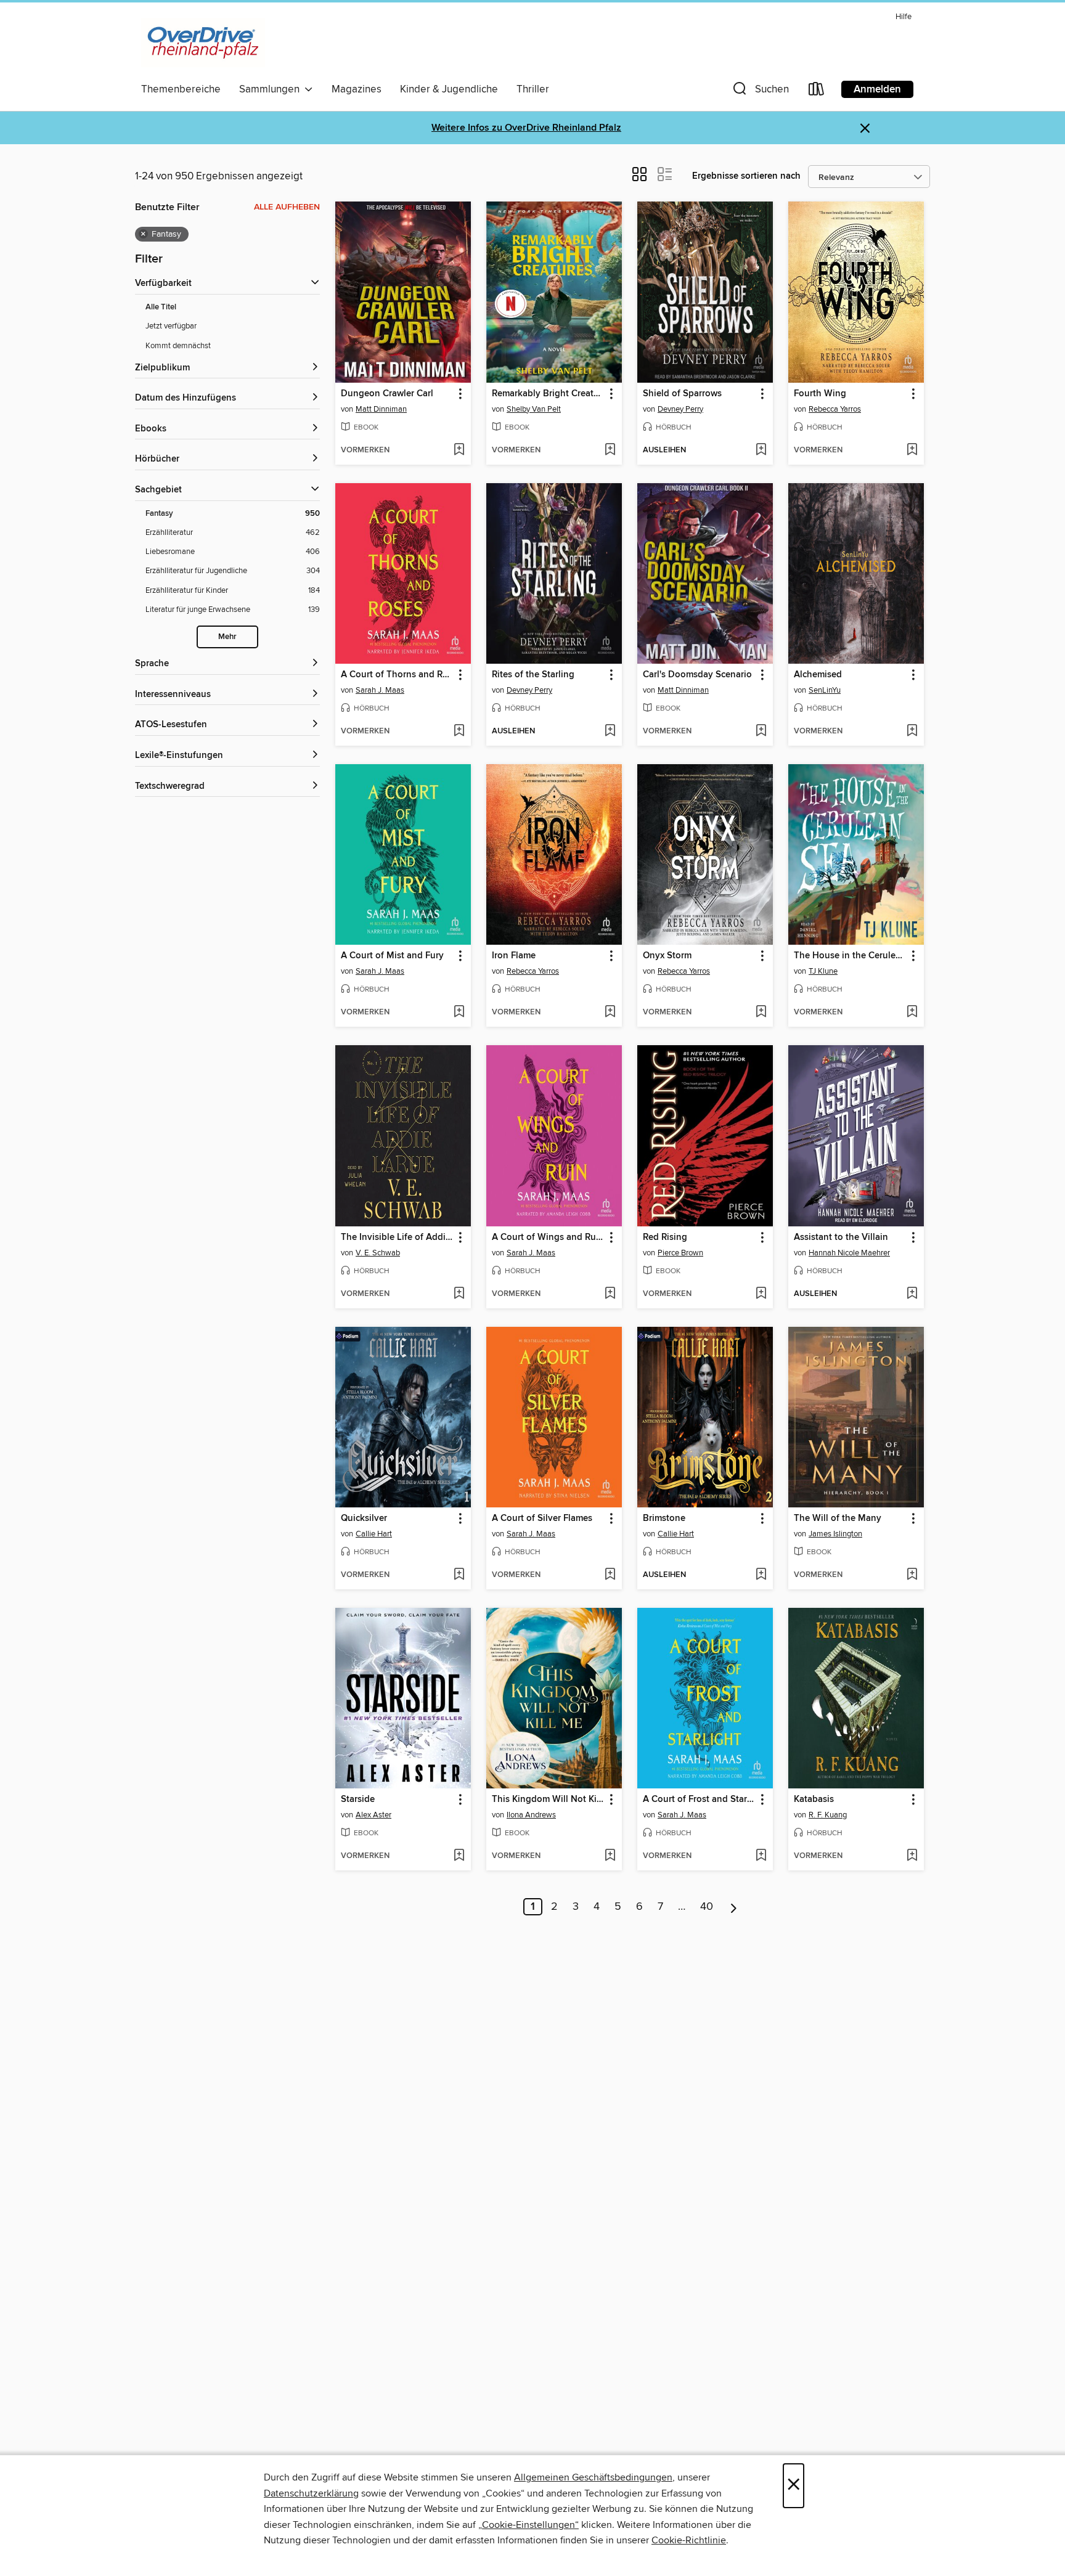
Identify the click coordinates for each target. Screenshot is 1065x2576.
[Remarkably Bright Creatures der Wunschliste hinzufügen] (610, 450)
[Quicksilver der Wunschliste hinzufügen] (459, 1575)
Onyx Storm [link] (667, 956)
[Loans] (817, 92)
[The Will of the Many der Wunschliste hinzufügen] (912, 1575)
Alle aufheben (287, 207)
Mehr (227, 637)
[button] (760, 92)
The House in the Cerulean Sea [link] (850, 956)
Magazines (357, 89)
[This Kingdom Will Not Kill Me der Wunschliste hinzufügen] (610, 1856)
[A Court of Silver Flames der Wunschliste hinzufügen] (610, 1575)
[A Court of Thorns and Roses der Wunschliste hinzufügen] (459, 732)
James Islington (835, 1534)
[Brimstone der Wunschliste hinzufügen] (761, 1575)
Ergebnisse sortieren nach (746, 176)
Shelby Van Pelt (534, 409)
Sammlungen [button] (272, 89)
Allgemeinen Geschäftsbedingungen (593, 2477)
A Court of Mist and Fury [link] (392, 956)
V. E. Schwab (378, 1253)
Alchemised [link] (818, 675)
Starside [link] (358, 1800)
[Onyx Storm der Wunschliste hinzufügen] (761, 1013)
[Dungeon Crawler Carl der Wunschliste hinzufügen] (459, 450)
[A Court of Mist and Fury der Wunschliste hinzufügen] (459, 1013)
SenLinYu (825, 690)
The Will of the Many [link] (838, 1518)
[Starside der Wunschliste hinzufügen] (459, 1856)
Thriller (533, 89)
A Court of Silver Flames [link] (542, 1518)
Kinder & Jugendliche (449, 89)
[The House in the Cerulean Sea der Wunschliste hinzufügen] (912, 1013)
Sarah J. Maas (380, 690)
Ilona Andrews (531, 1815)
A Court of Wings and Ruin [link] (548, 1237)
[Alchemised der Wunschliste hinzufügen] (912, 732)
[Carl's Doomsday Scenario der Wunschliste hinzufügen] (761, 732)
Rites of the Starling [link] (533, 675)
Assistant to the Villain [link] (841, 1237)
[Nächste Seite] (734, 1907)
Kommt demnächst (178, 346)
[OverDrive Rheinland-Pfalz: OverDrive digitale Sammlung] (203, 43)
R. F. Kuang (828, 1815)
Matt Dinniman (381, 409)
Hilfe (904, 17)
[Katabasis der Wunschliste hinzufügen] (912, 1856)
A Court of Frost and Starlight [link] (699, 1800)
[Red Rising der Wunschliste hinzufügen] (761, 1294)
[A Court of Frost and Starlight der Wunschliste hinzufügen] (761, 1856)
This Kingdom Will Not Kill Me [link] (548, 1800)
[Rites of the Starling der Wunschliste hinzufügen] (610, 732)
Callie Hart (374, 1534)
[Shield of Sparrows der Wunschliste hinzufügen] (761, 450)
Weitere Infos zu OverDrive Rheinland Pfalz (526, 128)
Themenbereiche (181, 89)
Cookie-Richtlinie (689, 2540)
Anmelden (877, 89)
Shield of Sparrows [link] (682, 394)
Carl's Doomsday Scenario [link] (697, 675)
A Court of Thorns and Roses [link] (397, 675)
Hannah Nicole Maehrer (849, 1253)
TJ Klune (823, 971)
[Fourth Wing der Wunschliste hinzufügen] (912, 450)
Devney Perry (680, 409)
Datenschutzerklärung (311, 2493)
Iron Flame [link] (514, 956)
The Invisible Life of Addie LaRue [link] (397, 1237)
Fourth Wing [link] (820, 394)
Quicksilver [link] (364, 1518)
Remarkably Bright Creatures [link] (548, 394)
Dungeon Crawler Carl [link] (387, 394)
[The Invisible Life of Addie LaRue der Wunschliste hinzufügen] (459, 1294)
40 (707, 1907)
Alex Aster (373, 1815)
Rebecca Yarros (835, 409)
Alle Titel (161, 307)
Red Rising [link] (665, 1237)
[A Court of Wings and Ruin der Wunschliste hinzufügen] (610, 1294)
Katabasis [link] (814, 1800)
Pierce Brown (680, 1253)
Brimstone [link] (664, 1518)
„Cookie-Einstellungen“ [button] (528, 2525)
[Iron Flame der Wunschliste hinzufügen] (610, 1013)
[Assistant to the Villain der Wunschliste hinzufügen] (912, 1294)
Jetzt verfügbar (171, 326)
